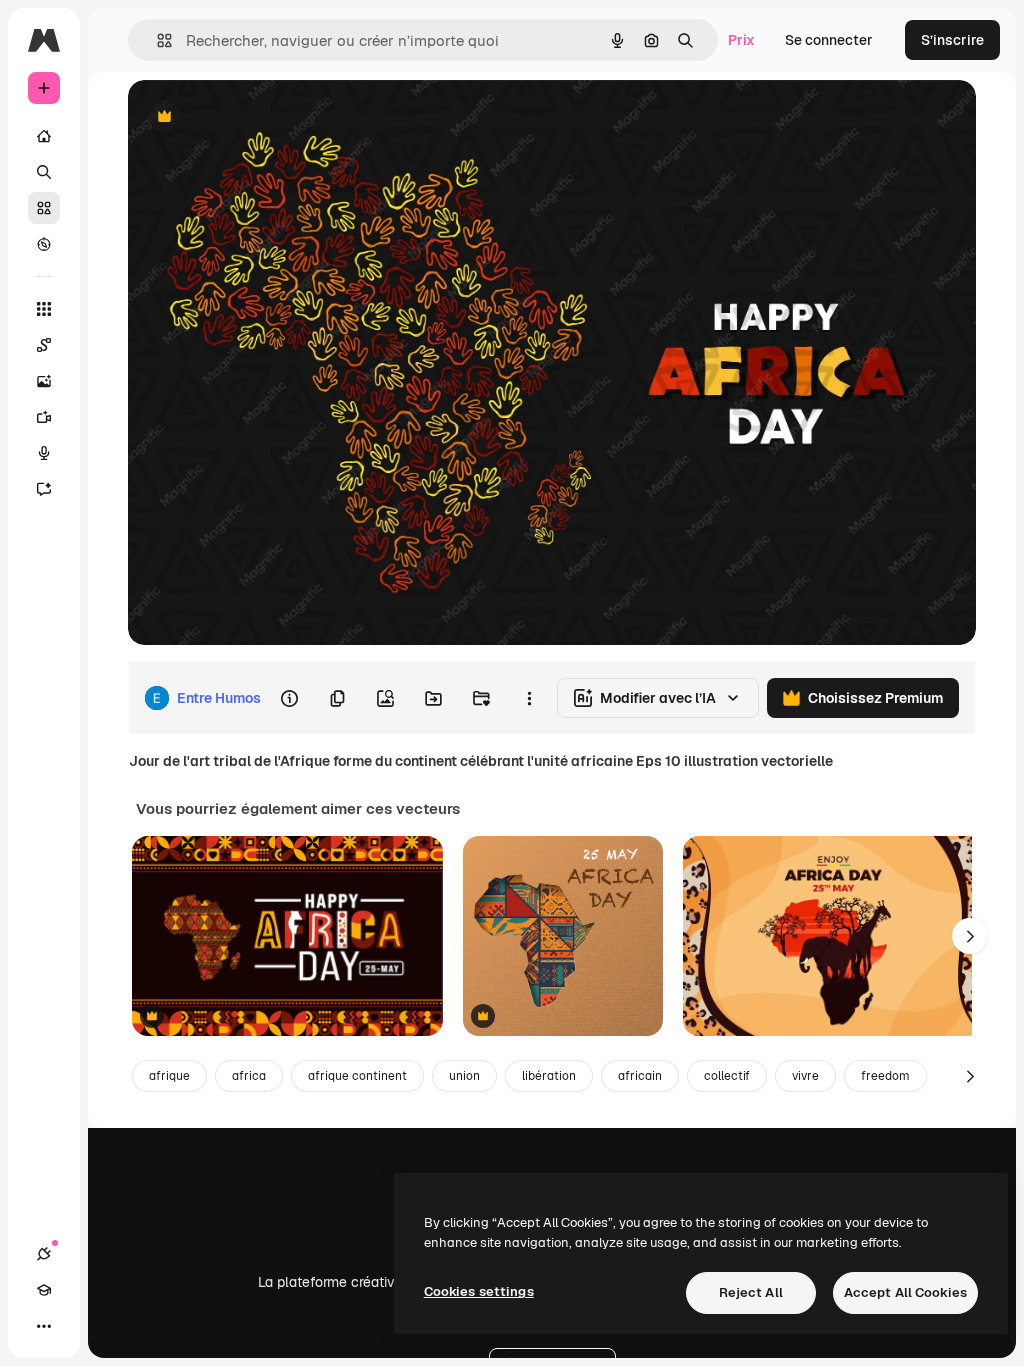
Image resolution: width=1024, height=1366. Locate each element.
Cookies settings (479, 1291)
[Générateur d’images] (44, 381)
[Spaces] (44, 345)
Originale (260, 117)
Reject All (751, 1292)
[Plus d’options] (529, 698)
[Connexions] (44, 1254)
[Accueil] (44, 136)
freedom (885, 1076)
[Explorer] (44, 244)
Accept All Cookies (905, 1292)
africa (249, 1076)
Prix (741, 40)
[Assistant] (44, 489)
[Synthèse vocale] (44, 453)
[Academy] (44, 1290)
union (464, 1076)
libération (549, 1076)
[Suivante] (970, 936)
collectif (727, 1076)
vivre (805, 1076)
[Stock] (44, 208)
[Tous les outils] (44, 309)
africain (640, 1076)
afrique (169, 1076)
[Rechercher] (44, 172)
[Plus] (44, 1326)
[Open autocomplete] (156, 40)
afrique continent (357, 1076)
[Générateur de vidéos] (44, 417)
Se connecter (829, 40)
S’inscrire (952, 40)
